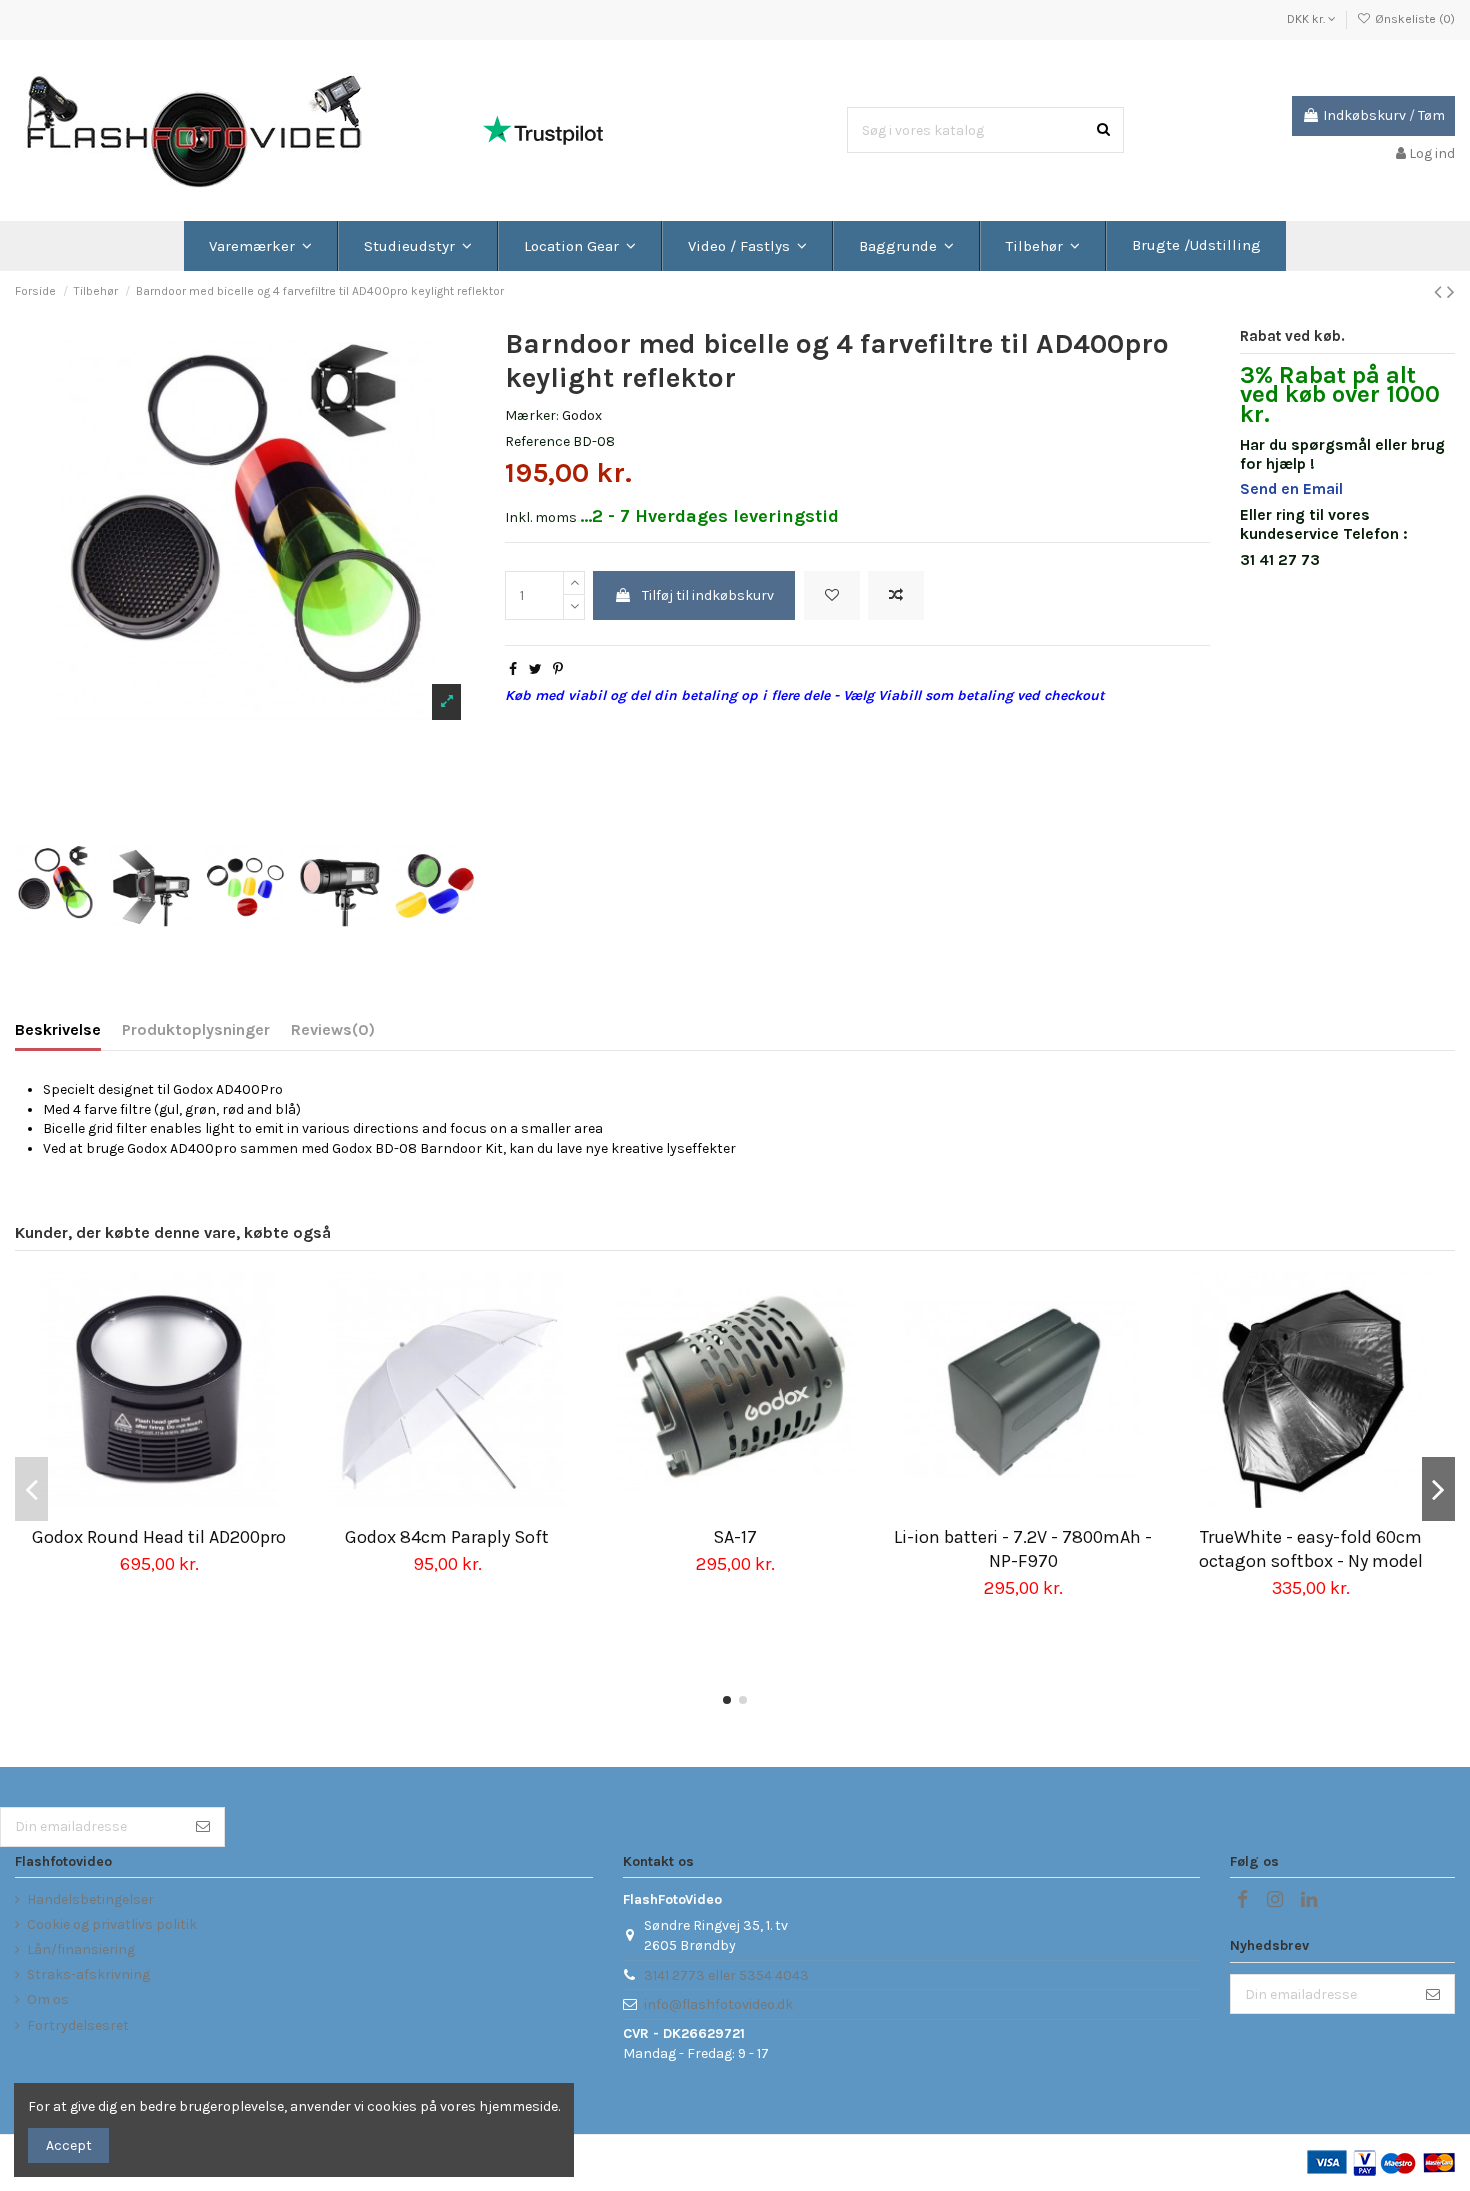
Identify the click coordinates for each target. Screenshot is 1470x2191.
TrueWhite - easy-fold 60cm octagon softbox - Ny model (1311, 1548)
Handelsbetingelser (90, 1899)
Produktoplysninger (196, 1029)
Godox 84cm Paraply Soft (447, 1537)
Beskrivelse (58, 1029)
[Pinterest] (558, 669)
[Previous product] (1440, 292)
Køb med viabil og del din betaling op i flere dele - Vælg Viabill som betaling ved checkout (805, 695)
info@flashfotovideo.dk (718, 2004)
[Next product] (1451, 292)
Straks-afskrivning (88, 1974)
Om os (48, 1999)
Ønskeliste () (1413, 19)
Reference (537, 441)
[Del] (513, 669)
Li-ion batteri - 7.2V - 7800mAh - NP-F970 (1023, 1548)
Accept (69, 2145)
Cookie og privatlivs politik (112, 1924)
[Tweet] (535, 669)
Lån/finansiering (81, 1949)
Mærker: (532, 415)
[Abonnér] (203, 1827)
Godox (582, 415)
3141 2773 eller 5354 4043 (726, 1975)
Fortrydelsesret (78, 2025)
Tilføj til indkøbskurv (708, 595)
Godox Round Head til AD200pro (159, 1537)
